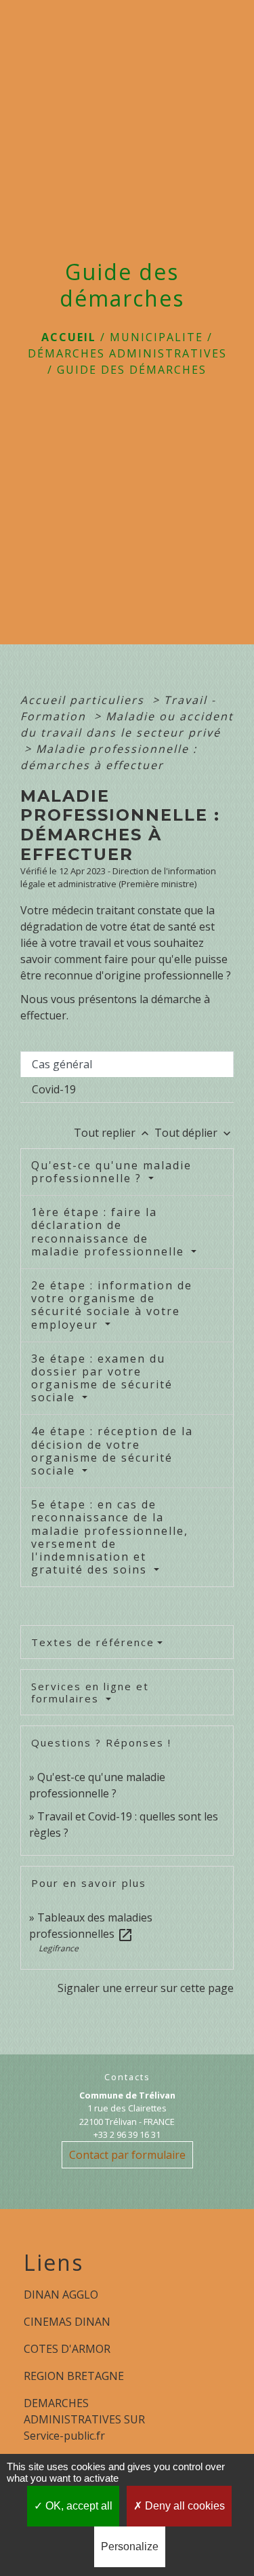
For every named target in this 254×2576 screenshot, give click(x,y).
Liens (54, 2263)
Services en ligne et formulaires (90, 1692)
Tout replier (113, 1133)
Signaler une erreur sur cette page (146, 1988)
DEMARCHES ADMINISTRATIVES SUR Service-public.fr (84, 2419)
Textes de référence (93, 1642)
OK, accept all (78, 2506)
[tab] (127, 1064)
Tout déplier (194, 1133)
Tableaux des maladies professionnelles (91, 1926)
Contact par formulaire (127, 2155)
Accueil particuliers (84, 700)
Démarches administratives (127, 353)
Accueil (69, 337)
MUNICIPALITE (156, 337)
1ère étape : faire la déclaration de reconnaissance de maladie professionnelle (110, 1232)
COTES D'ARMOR (67, 2349)
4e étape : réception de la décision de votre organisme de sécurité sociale (112, 1451)
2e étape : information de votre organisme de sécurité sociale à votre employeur (112, 1305)
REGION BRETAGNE (74, 2376)
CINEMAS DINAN (67, 2322)
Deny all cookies (184, 2506)
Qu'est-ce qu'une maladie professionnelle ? (111, 1172)
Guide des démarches (132, 370)
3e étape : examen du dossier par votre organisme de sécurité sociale (102, 1378)
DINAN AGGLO (61, 2295)
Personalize (130, 2546)
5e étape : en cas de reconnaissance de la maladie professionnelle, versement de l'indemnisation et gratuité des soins (110, 1537)
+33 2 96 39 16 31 (127, 2134)
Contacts (127, 2077)
